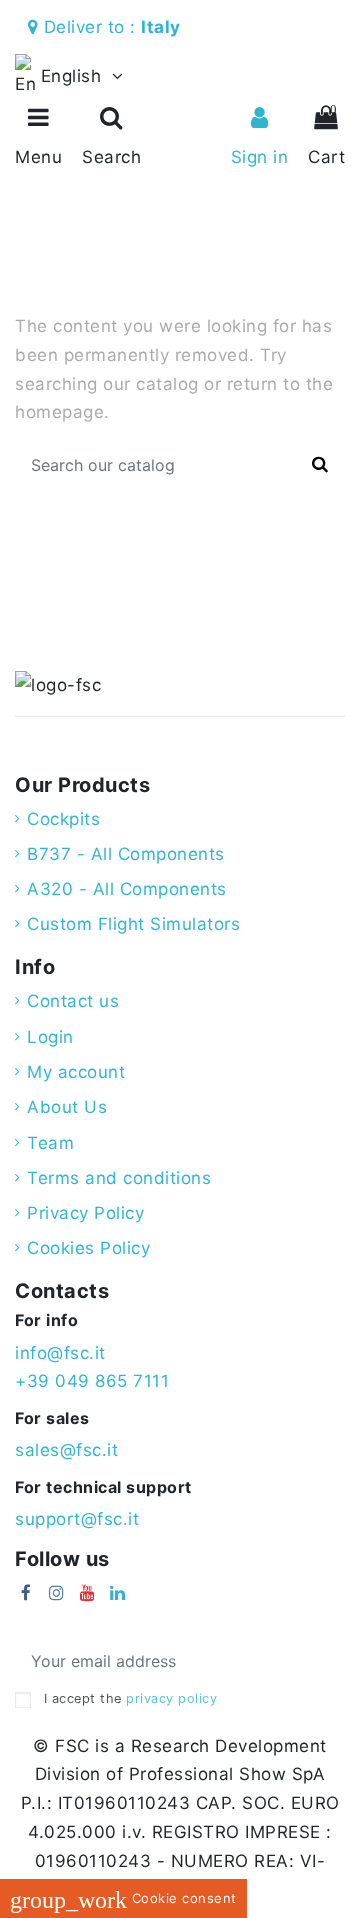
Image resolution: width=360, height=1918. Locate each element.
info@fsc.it (60, 1353)
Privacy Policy (85, 1213)
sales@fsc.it (66, 1450)
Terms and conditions (119, 1178)
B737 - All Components (126, 854)
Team (50, 1143)
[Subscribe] (321, 1661)
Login (50, 1037)
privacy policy (171, 1698)
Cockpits (63, 819)
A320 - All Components (127, 889)
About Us (67, 1107)
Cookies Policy (88, 1248)
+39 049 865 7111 (92, 1381)
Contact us (73, 1001)
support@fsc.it (77, 1519)
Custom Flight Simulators (133, 924)
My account (76, 1072)
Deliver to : (114, 27)
